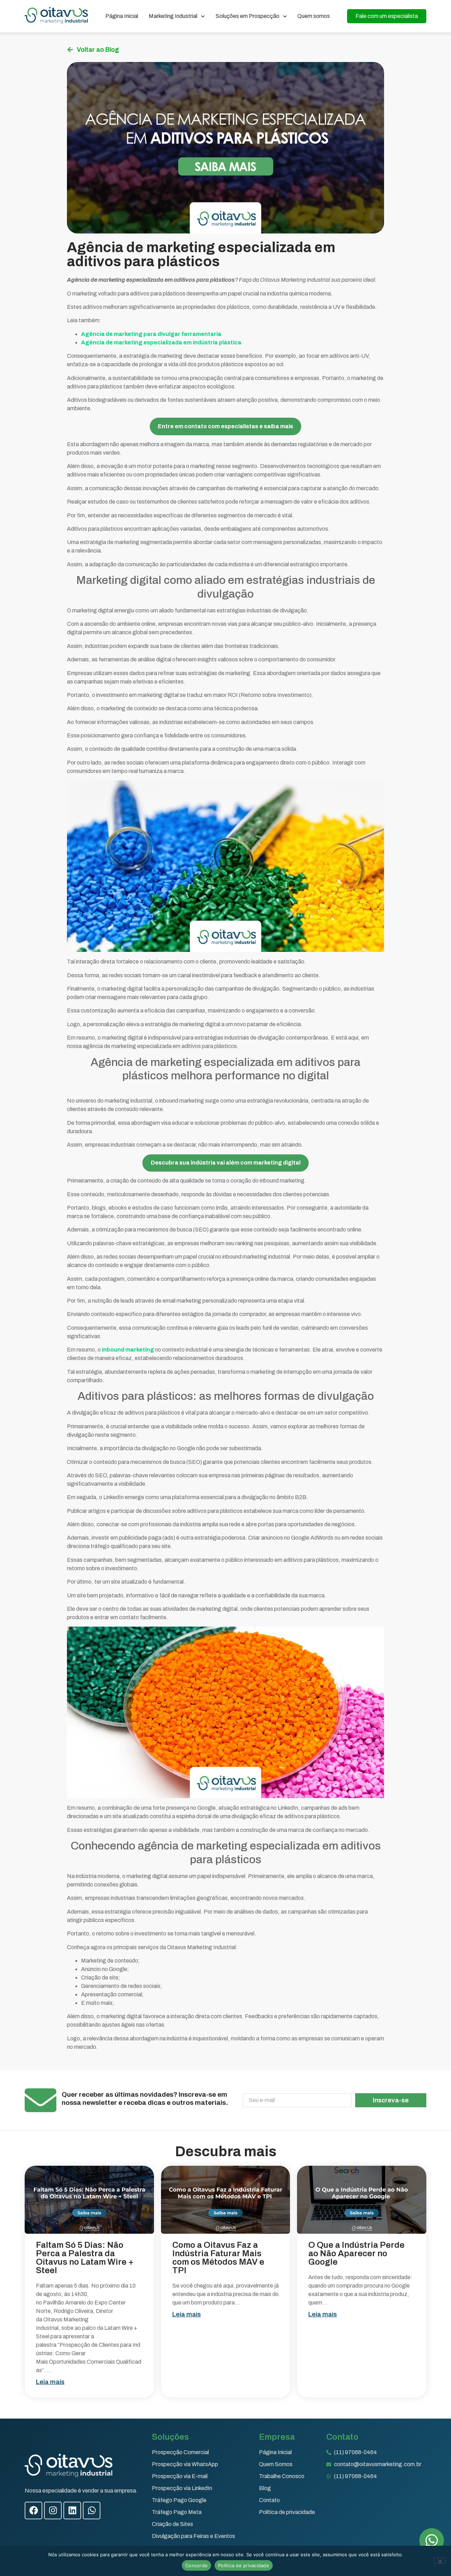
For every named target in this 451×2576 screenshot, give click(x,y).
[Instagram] (53, 2510)
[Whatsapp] (92, 2510)
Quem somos (314, 16)
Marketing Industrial (173, 16)
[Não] (440, 2561)
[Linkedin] (72, 2510)
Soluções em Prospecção (248, 16)
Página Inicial (122, 16)
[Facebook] (33, 2510)
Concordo (196, 2565)
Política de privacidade (244, 2565)
